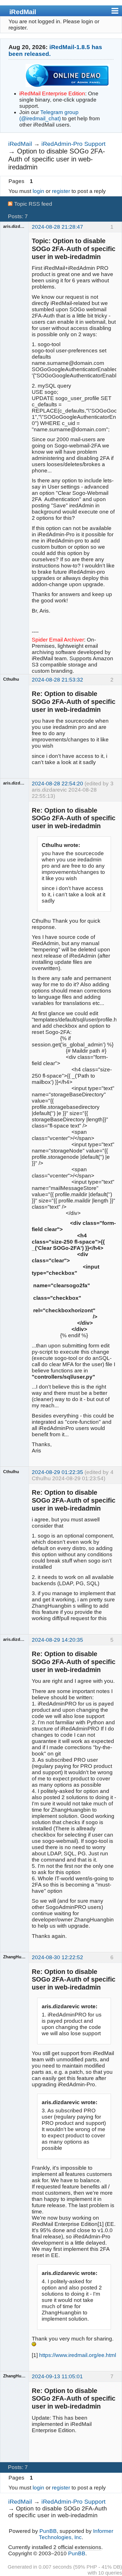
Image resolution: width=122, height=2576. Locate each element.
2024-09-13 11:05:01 (57, 2376)
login (38, 191)
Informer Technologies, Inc (76, 2534)
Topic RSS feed (33, 204)
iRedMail (23, 12)
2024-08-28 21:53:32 (57, 680)
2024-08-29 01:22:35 (57, 1472)
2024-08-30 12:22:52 (57, 1957)
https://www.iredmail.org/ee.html (78, 2355)
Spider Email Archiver (58, 640)
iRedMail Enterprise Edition (52, 93)
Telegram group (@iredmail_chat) (49, 115)
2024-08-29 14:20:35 (57, 1640)
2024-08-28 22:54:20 (57, 784)
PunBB (48, 2531)
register (61, 191)
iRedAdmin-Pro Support (73, 144)
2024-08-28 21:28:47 (57, 227)
